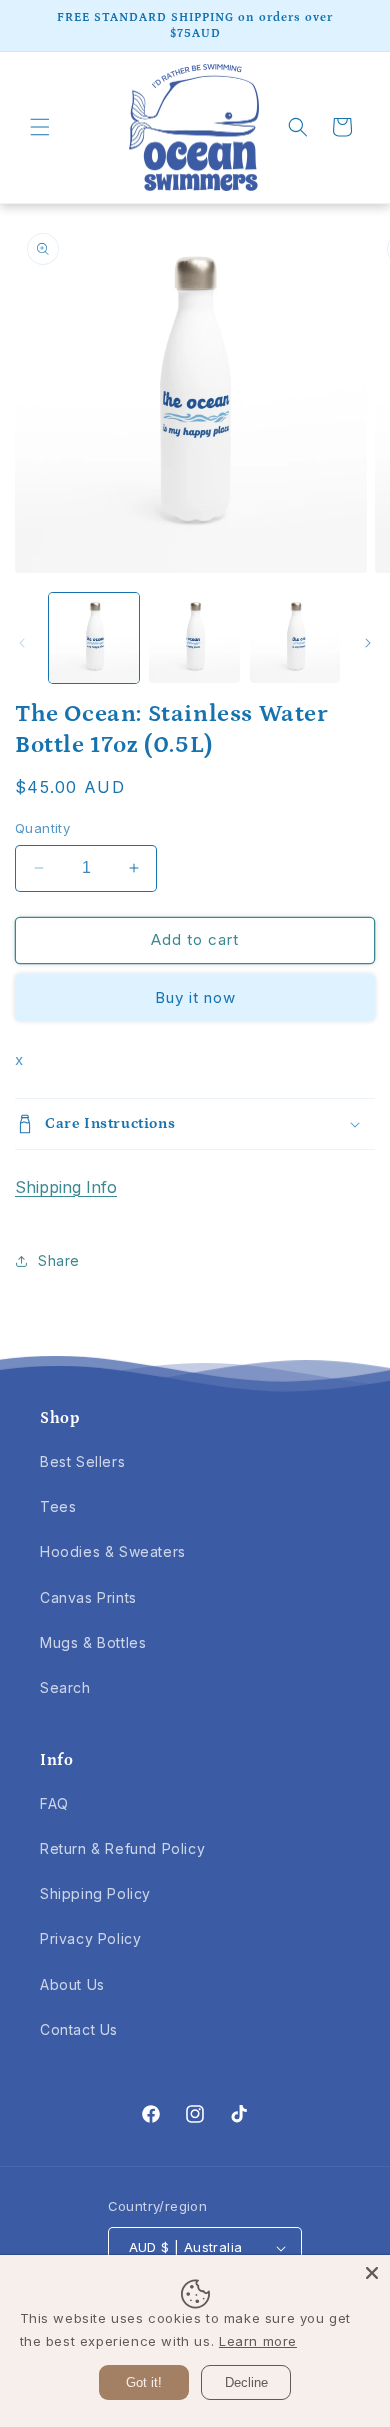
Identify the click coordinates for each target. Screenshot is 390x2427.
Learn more (258, 2341)
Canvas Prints (88, 1597)
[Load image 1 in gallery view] (94, 638)
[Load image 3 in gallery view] (295, 638)
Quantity (42, 828)
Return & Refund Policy (122, 1848)
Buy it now (195, 997)
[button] (40, 127)
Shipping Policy (95, 1893)
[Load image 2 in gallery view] (194, 638)
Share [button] (59, 1260)
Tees (58, 1506)
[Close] (372, 2273)
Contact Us (79, 2029)
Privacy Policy (90, 1938)
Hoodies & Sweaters (113, 1551)
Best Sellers (82, 1461)
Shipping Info (66, 1187)
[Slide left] (22, 643)
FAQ (54, 1803)
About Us (72, 1984)
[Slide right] (368, 643)
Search (65, 1687)
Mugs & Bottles (93, 1642)
